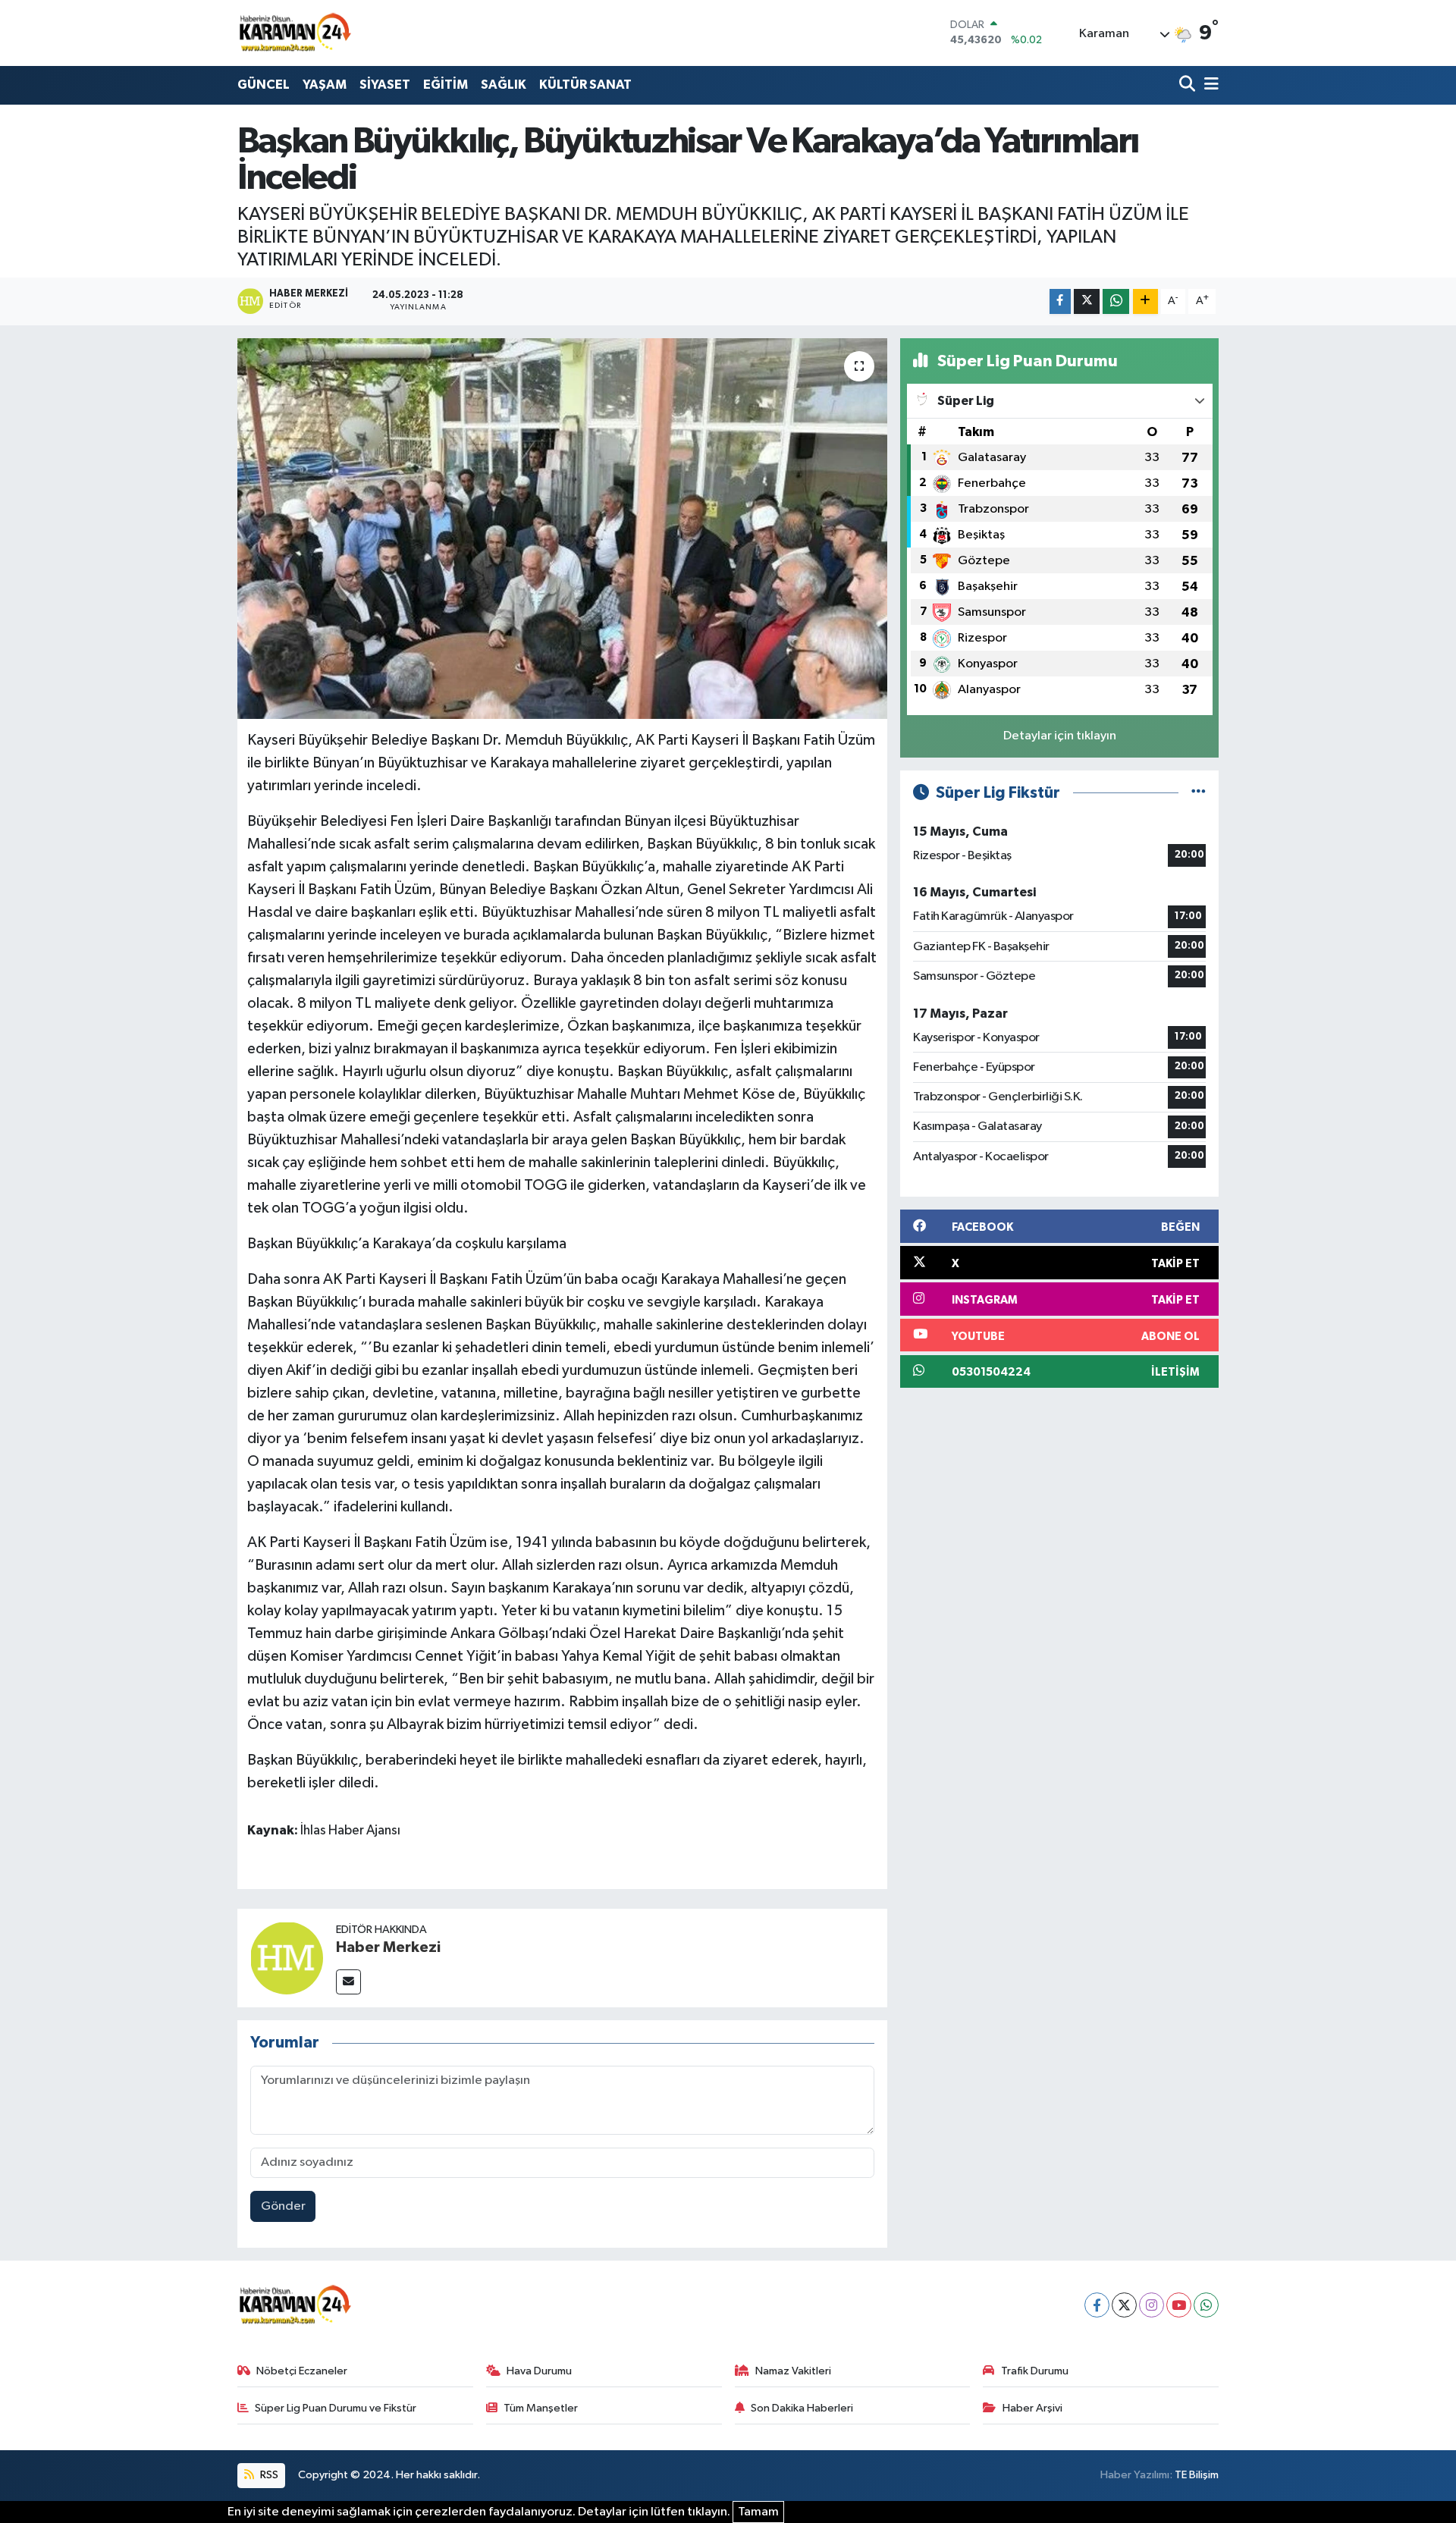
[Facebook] (1097, 2305)
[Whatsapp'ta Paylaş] (1116, 301)
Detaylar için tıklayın (1060, 736)
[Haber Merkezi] (287, 1958)
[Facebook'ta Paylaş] (1060, 301)
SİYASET (385, 85)
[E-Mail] (348, 1982)
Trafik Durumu (1035, 2371)
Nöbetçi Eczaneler (302, 2371)
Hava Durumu (539, 2371)
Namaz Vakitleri (793, 2371)
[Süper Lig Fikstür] (1199, 793)
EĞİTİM (446, 85)
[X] (1124, 2305)
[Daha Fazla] (1145, 301)
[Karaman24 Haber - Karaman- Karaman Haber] (294, 33)
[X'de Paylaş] (1087, 301)
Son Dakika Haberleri (802, 2408)
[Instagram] (1152, 2305)
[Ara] (1189, 85)
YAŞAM (325, 85)
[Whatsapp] (1206, 2305)
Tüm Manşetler (541, 2408)
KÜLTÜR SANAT (585, 85)
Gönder (283, 2206)
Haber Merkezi (388, 1947)
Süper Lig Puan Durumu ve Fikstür (336, 2408)
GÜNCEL (264, 85)
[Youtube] (1179, 2305)
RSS (268, 2475)
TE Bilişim (1197, 2475)
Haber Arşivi (1032, 2408)
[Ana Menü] (1209, 85)
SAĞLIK (504, 85)
